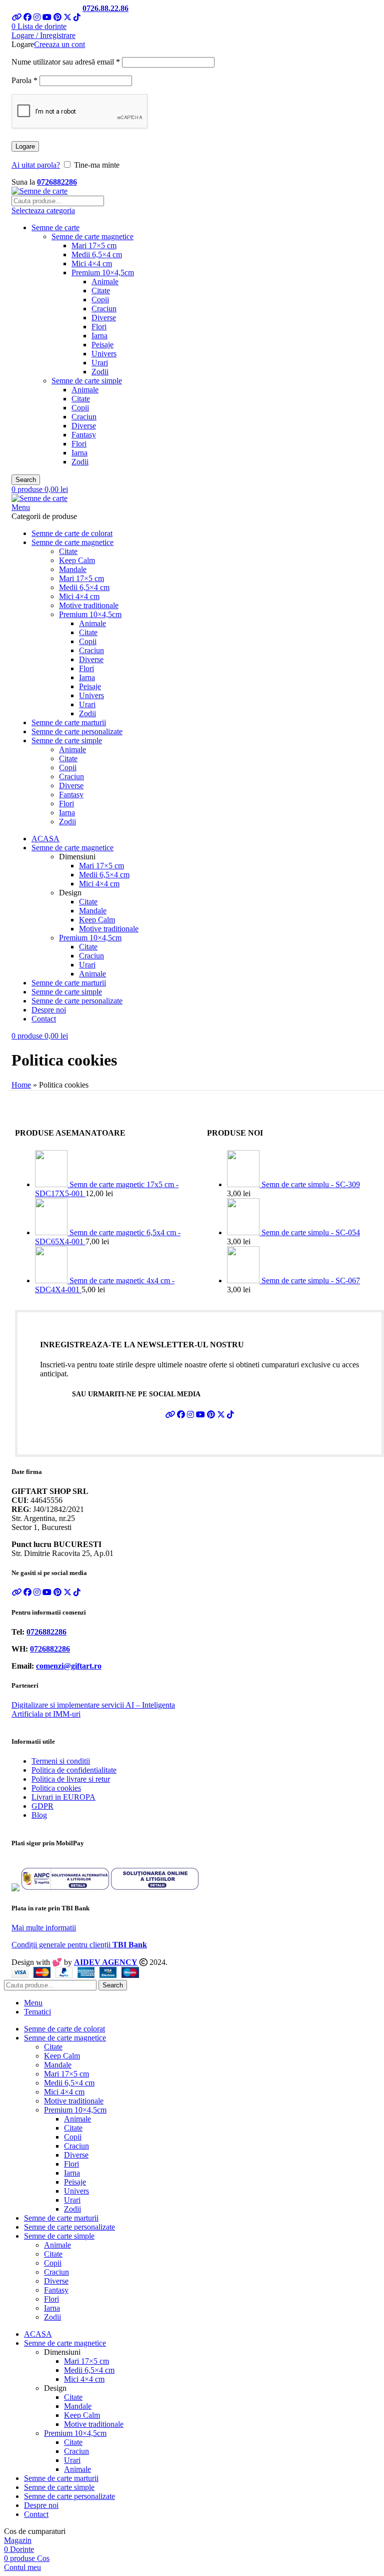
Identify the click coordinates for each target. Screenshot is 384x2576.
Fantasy (84, 435)
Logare (25, 146)
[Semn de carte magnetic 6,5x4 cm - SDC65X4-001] (52, 1232)
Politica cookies (56, 1788)
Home (21, 1085)
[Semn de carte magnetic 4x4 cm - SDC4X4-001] (52, 1280)
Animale (105, 282)
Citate (101, 291)
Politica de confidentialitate (74, 1770)
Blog (39, 1815)
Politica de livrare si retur (71, 1779)
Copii (100, 300)
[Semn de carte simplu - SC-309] (244, 1184)
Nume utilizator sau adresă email (66, 62)
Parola (24, 80)
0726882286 (57, 182)
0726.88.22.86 (105, 8)
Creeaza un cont (59, 44)
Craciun (104, 309)
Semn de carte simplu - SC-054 (311, 1232)
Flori (99, 327)
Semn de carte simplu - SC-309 (311, 1184)
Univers (104, 354)
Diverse (104, 318)
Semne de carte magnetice (92, 236)
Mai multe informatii (44, 1928)
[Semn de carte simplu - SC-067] (244, 1280)
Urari (100, 363)
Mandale (73, 569)
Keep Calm (77, 560)
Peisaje (102, 345)
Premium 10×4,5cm (103, 273)
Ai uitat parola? (36, 165)
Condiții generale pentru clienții (79, 1945)
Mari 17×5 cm (94, 245)
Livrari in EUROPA (63, 1797)
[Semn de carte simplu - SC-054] (244, 1232)
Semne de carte (55, 227)
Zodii (100, 372)
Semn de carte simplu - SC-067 (311, 1280)
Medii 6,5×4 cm (97, 254)
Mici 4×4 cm (92, 264)
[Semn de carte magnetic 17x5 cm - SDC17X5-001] (52, 1184)
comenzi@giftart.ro (69, 1666)
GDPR (42, 1806)
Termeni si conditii (61, 1761)
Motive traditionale (89, 605)
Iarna (99, 336)
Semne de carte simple (87, 381)
